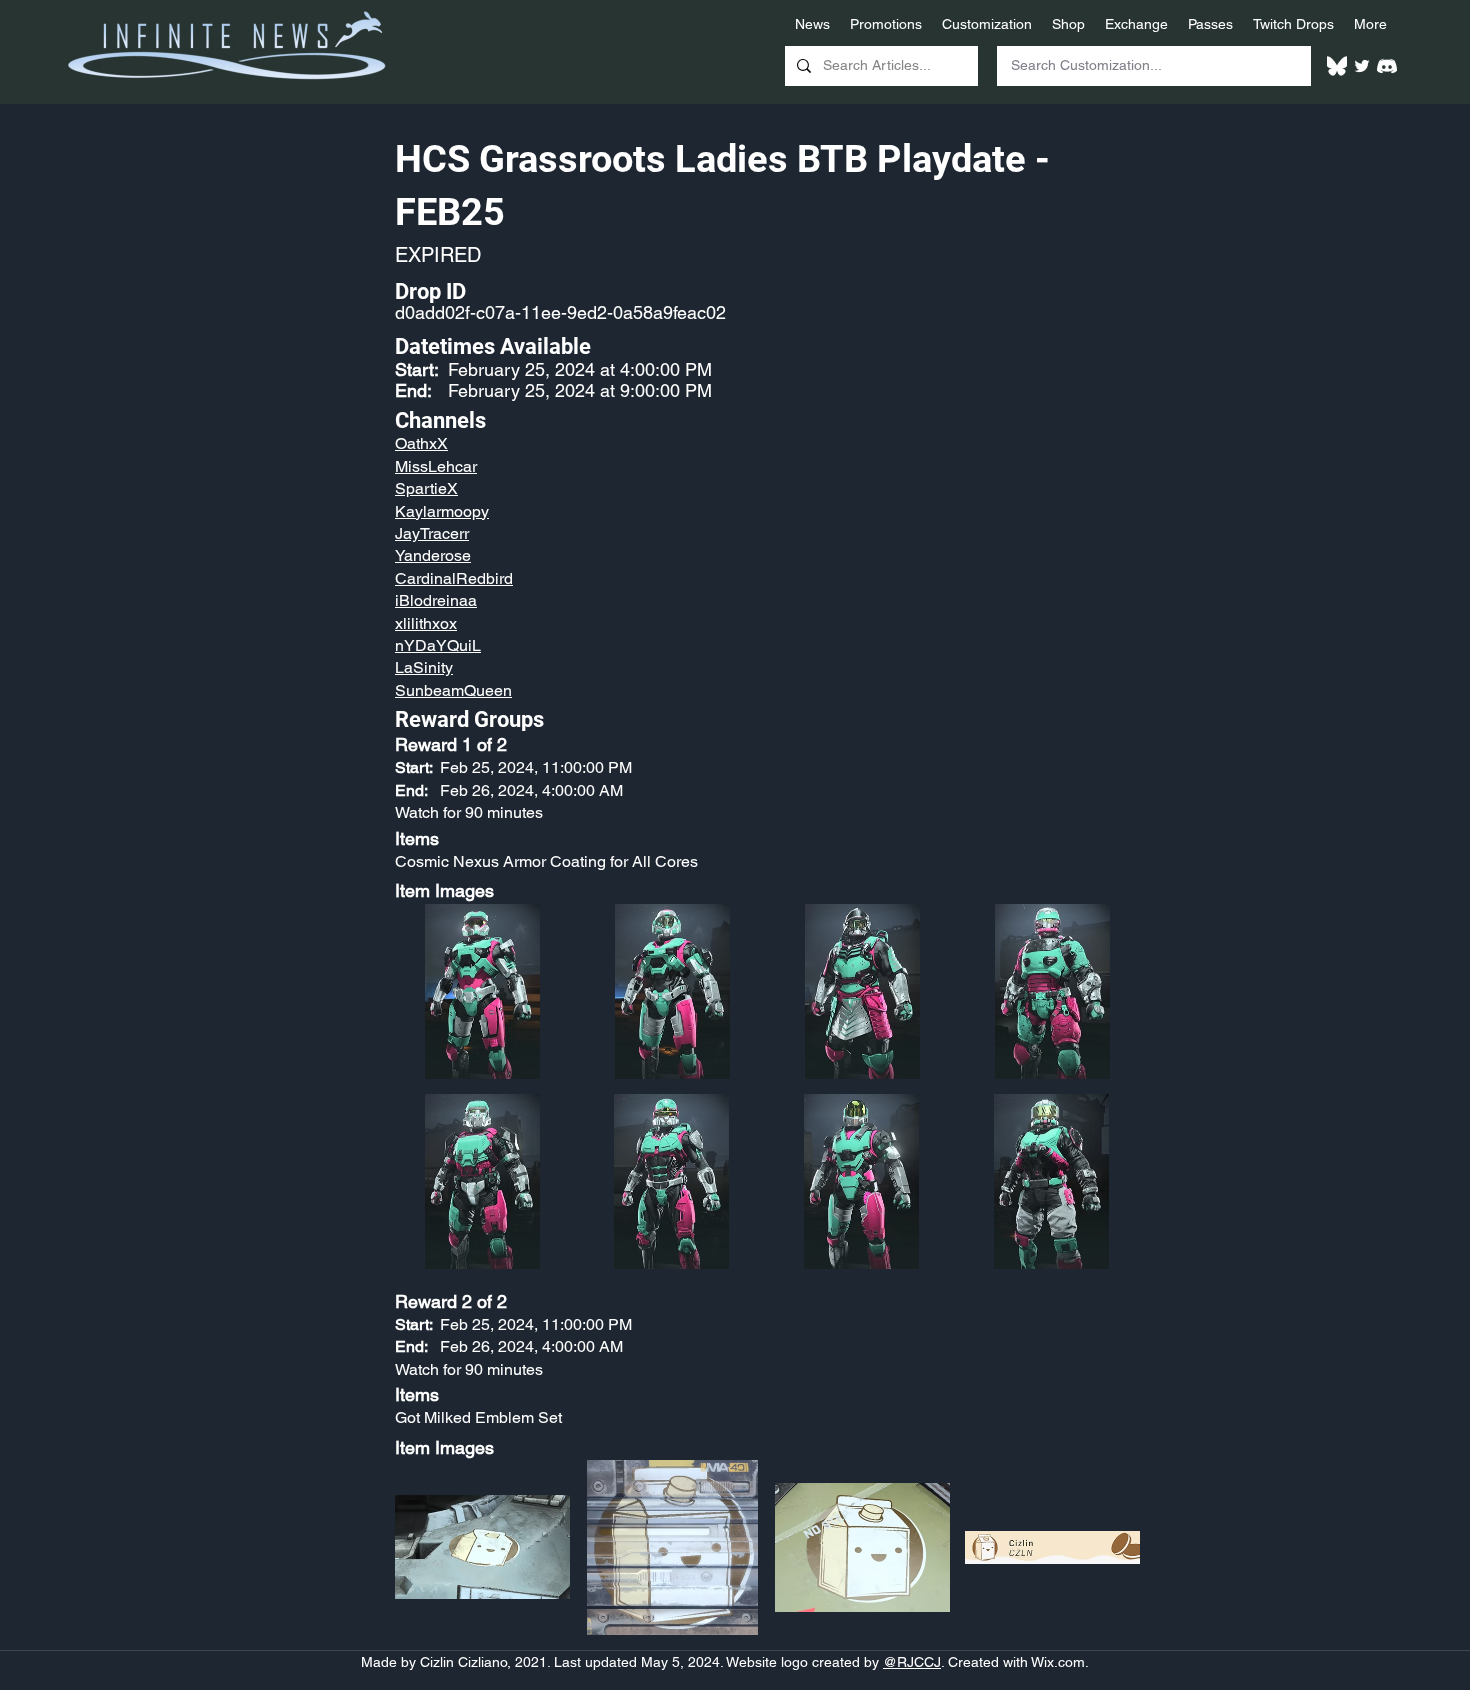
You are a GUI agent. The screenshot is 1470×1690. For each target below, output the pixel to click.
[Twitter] (1362, 66)
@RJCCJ (912, 1662)
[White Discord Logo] (1387, 66)
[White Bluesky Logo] (1337, 66)
